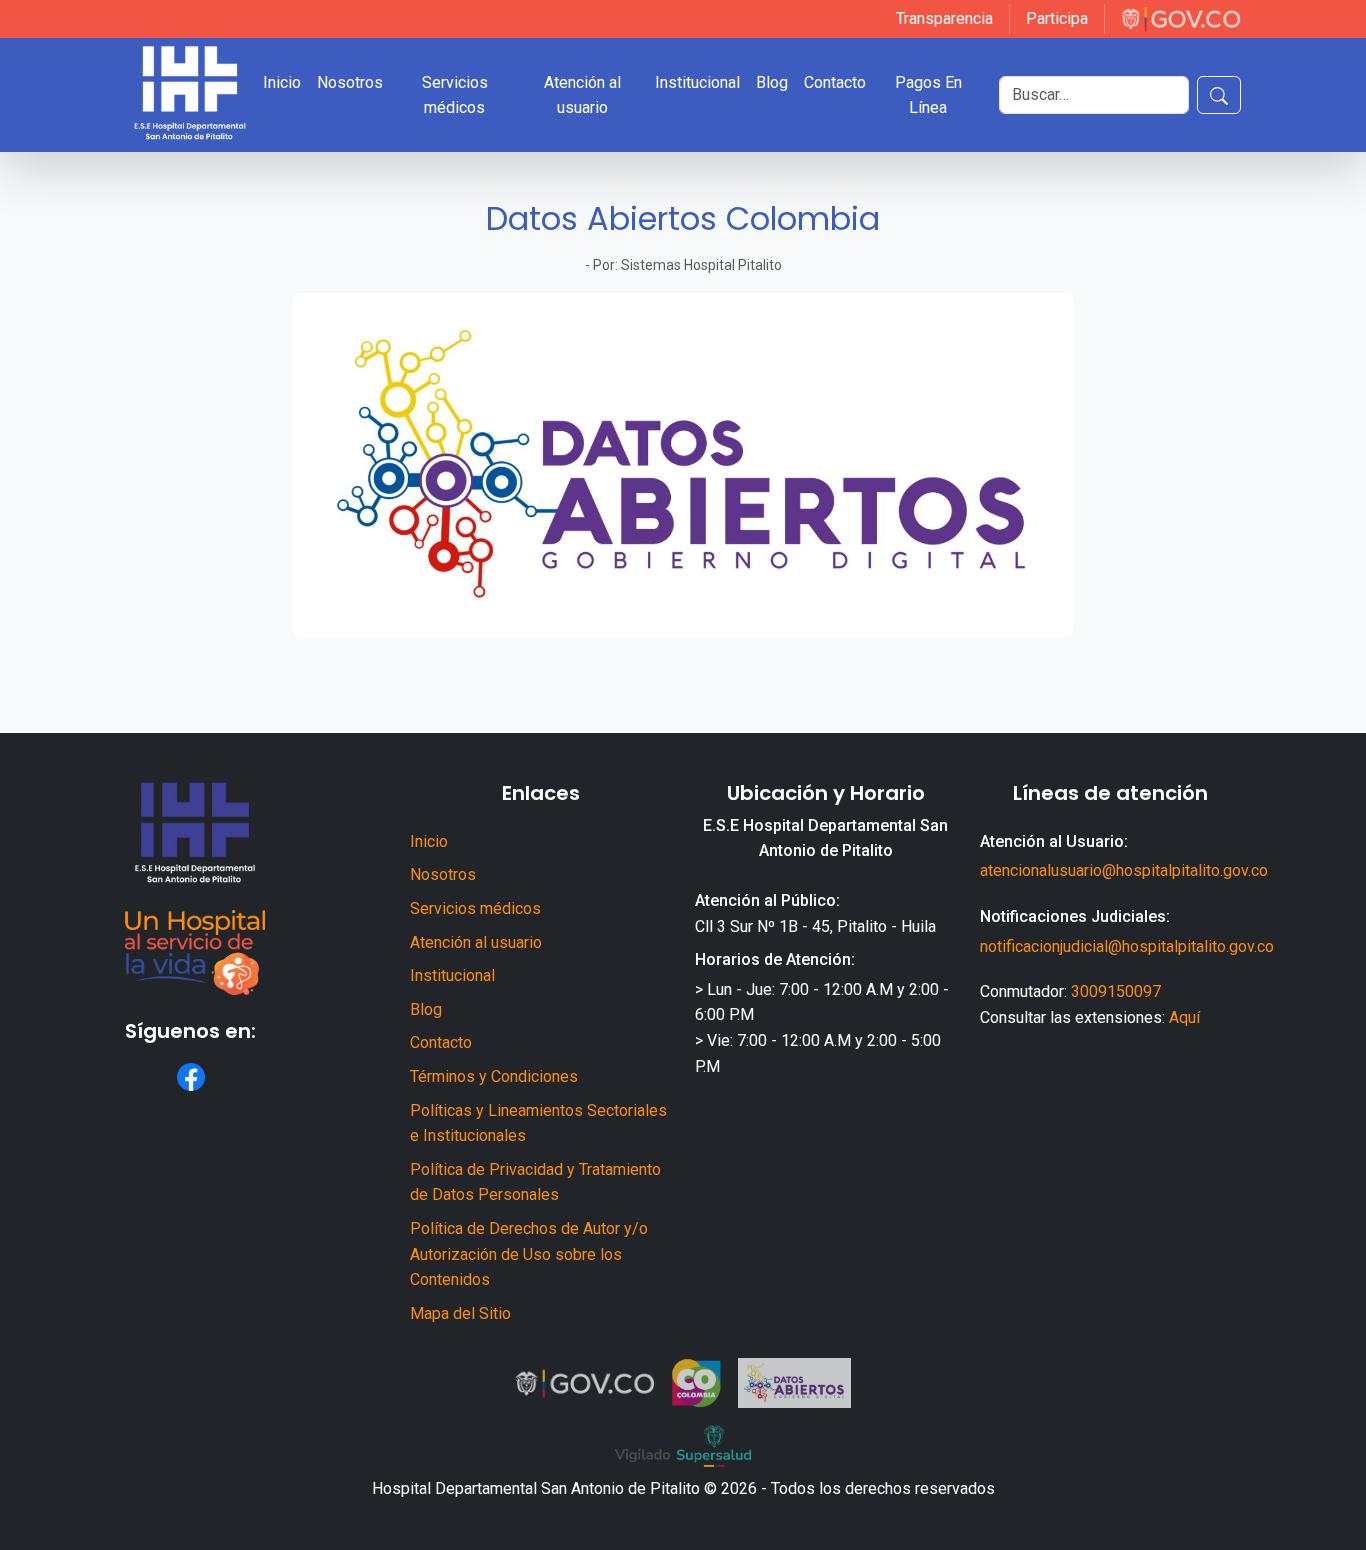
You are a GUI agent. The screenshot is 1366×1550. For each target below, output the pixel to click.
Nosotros (443, 874)
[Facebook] (191, 1077)
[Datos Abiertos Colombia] (795, 1383)
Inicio (429, 841)
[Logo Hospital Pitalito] (190, 95)
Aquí (1184, 1017)
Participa (1057, 18)
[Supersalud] (683, 1446)
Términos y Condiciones (494, 1076)
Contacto (441, 1042)
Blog (426, 1009)
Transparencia (944, 18)
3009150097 (1116, 991)
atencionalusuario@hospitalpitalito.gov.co (1124, 870)
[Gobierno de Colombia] (1181, 19)
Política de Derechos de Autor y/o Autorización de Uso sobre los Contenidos (529, 1254)
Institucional (452, 975)
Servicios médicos (475, 908)
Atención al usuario (476, 942)
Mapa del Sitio (460, 1313)
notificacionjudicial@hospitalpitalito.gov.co (1127, 946)
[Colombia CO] (696, 1383)
